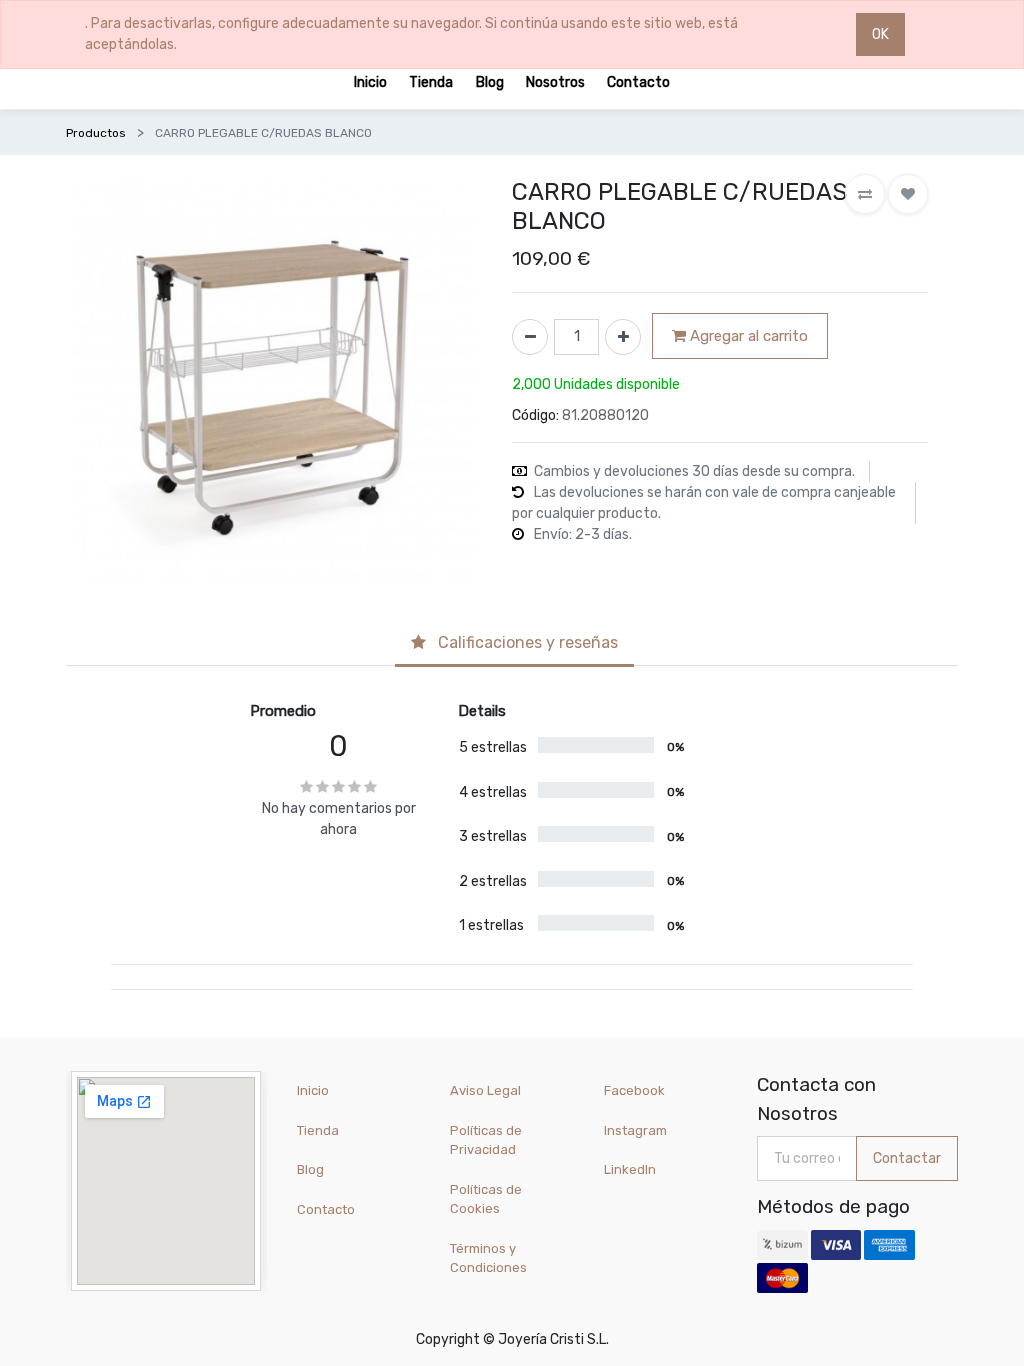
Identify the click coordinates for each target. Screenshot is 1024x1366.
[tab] (514, 644)
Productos (96, 133)
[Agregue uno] (623, 337)
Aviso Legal (485, 1090)
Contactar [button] (907, 1158)
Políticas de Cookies (486, 1199)
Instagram (635, 1130)
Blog (310, 1169)
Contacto (326, 1209)
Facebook (634, 1090)
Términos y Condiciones (488, 1258)
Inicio (313, 1090)
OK (880, 34)
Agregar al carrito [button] (747, 336)
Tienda (318, 1130)
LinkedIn (631, 1169)
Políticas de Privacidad (486, 1140)
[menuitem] (370, 81)
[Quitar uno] (530, 337)
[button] (865, 194)
